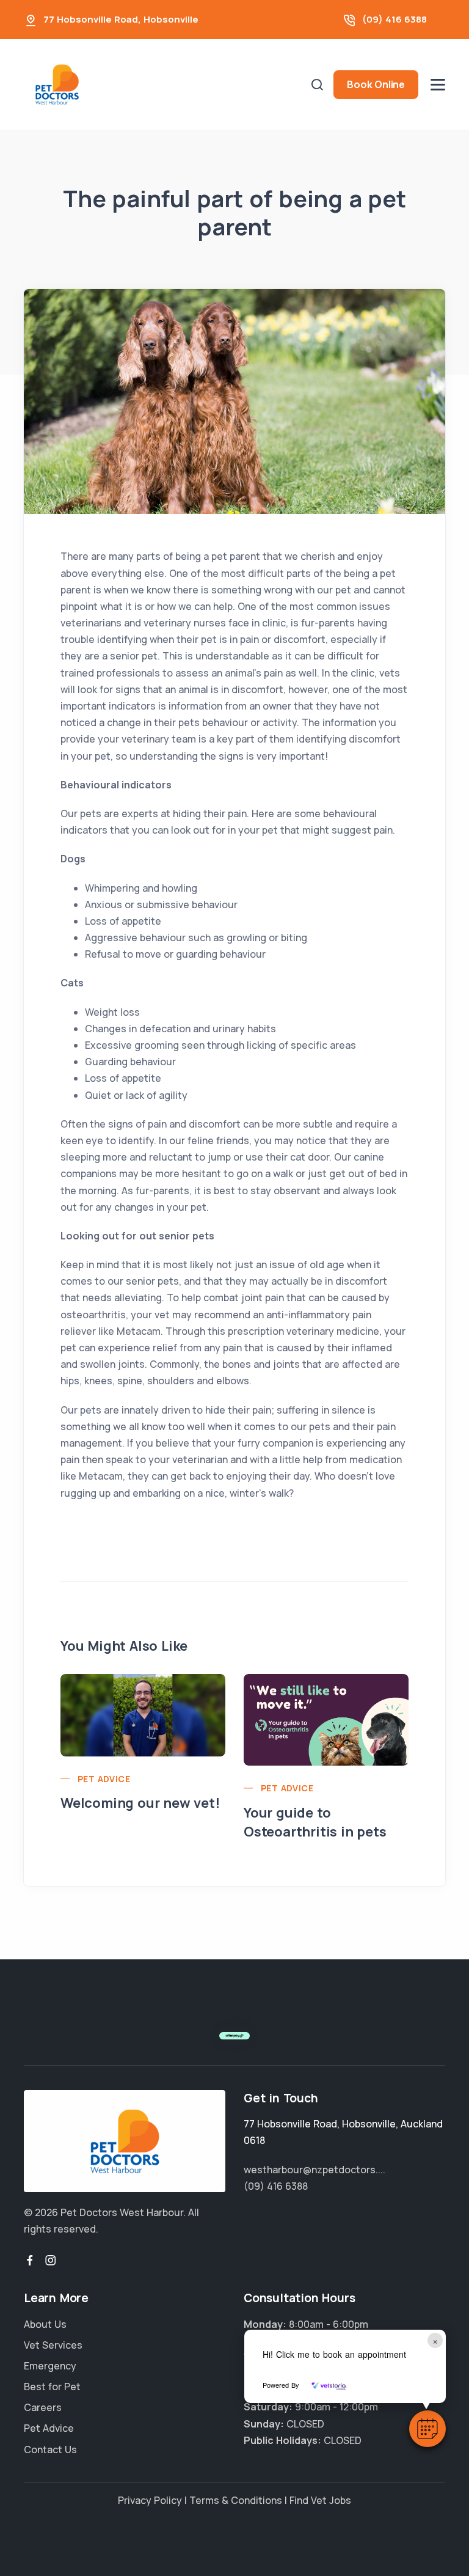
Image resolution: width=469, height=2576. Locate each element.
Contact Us (50, 2449)
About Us (45, 2324)
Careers (43, 2407)
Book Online (376, 84)
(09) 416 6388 (394, 19)
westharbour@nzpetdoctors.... (314, 2170)
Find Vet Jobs (320, 2500)
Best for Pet (52, 2387)
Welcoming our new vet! (140, 1803)
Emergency (50, 2366)
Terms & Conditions (236, 2500)
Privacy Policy (150, 2500)
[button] (427, 2429)
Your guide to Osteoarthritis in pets (315, 1822)
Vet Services (53, 2345)
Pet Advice (104, 1779)
